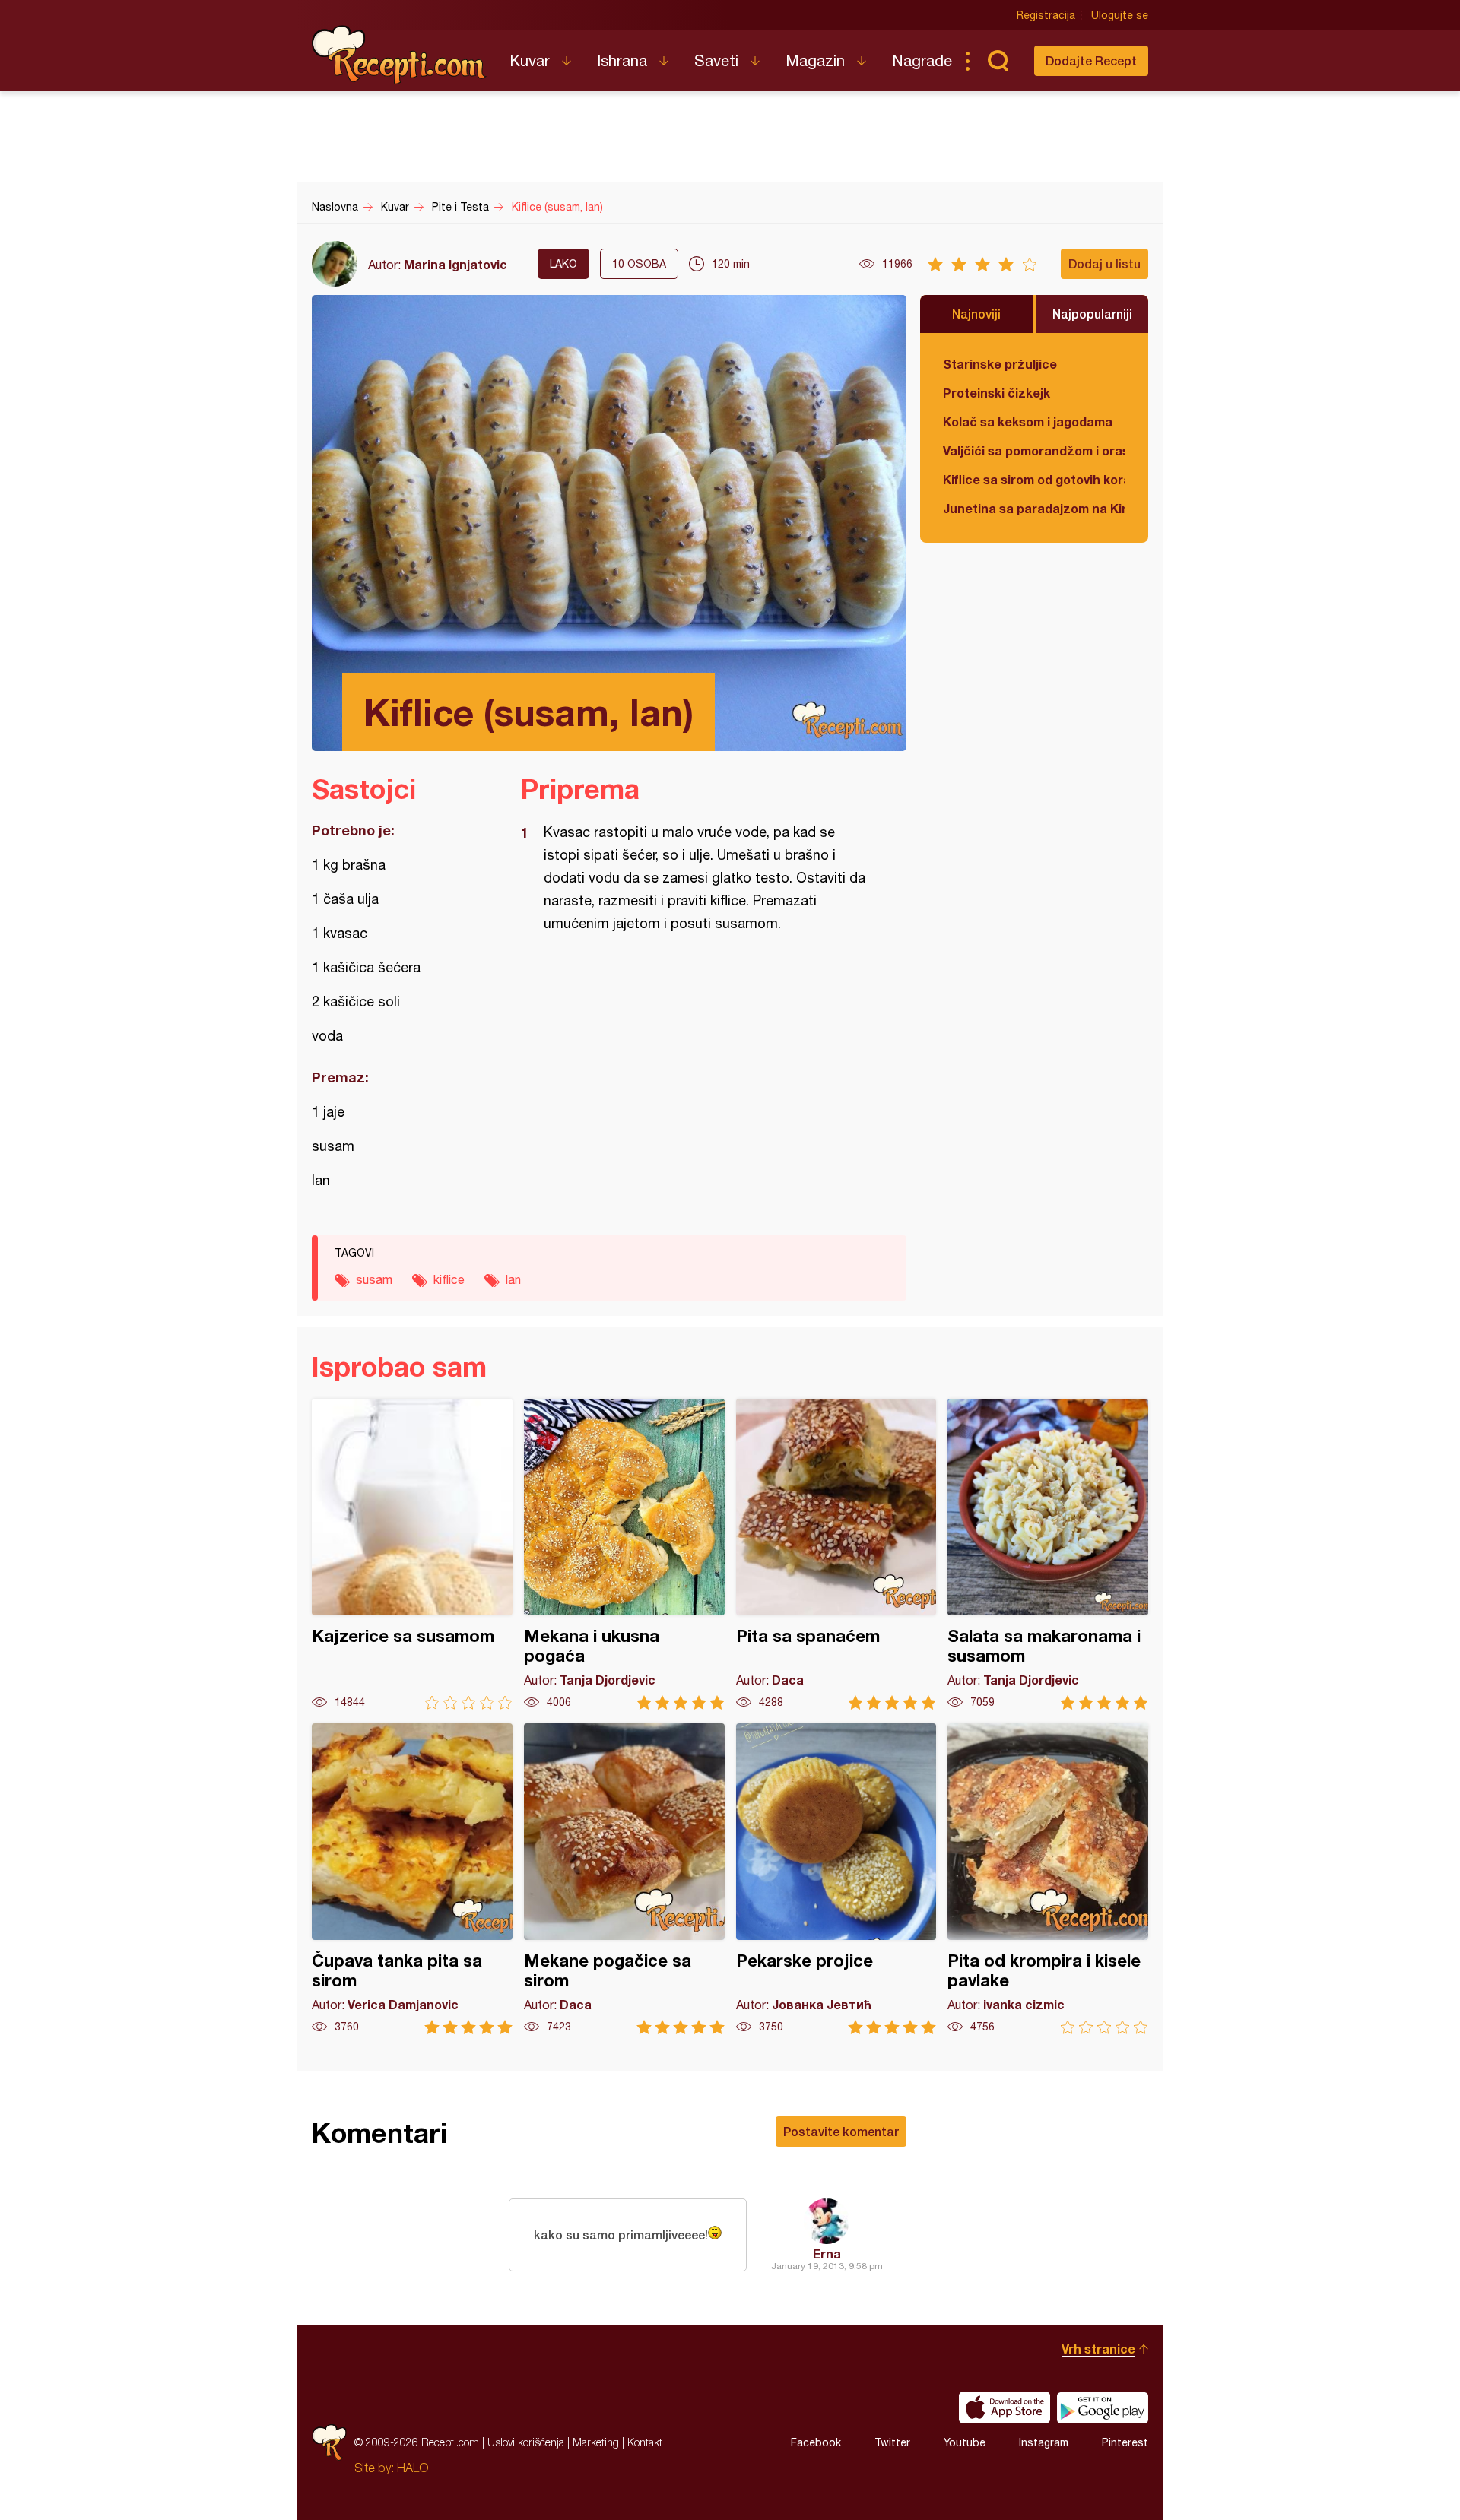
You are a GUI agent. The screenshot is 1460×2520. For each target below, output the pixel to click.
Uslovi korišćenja (526, 2442)
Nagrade (922, 60)
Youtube (965, 2442)
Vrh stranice (1098, 2349)
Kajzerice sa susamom (412, 1554)
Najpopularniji (1092, 314)
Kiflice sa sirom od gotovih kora (1034, 479)
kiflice (449, 1279)
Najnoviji (976, 314)
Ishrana (622, 60)
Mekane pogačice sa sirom (624, 1879)
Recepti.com (399, 55)
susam (374, 1279)
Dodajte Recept (1091, 60)
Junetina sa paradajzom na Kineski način (1034, 508)
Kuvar (530, 60)
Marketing (596, 2442)
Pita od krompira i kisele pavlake (1048, 1879)
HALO (413, 2468)
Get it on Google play (1103, 2407)
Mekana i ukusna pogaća (624, 1554)
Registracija (1046, 15)
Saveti (716, 60)
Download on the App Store (1005, 2407)
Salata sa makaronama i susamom (1048, 1554)
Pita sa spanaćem (836, 1554)
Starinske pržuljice (1000, 364)
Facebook (816, 2442)
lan (513, 1279)
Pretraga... (998, 61)
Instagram (1044, 2442)
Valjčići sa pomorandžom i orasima (1034, 450)
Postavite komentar (841, 2131)
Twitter (892, 2442)
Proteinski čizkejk (997, 393)
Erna (827, 2254)
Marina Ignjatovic (455, 264)
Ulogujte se (1120, 15)
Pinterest (1125, 2442)
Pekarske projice (836, 1879)
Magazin (815, 60)
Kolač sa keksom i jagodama (1028, 422)
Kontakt (645, 2442)
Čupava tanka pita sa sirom (412, 1879)
